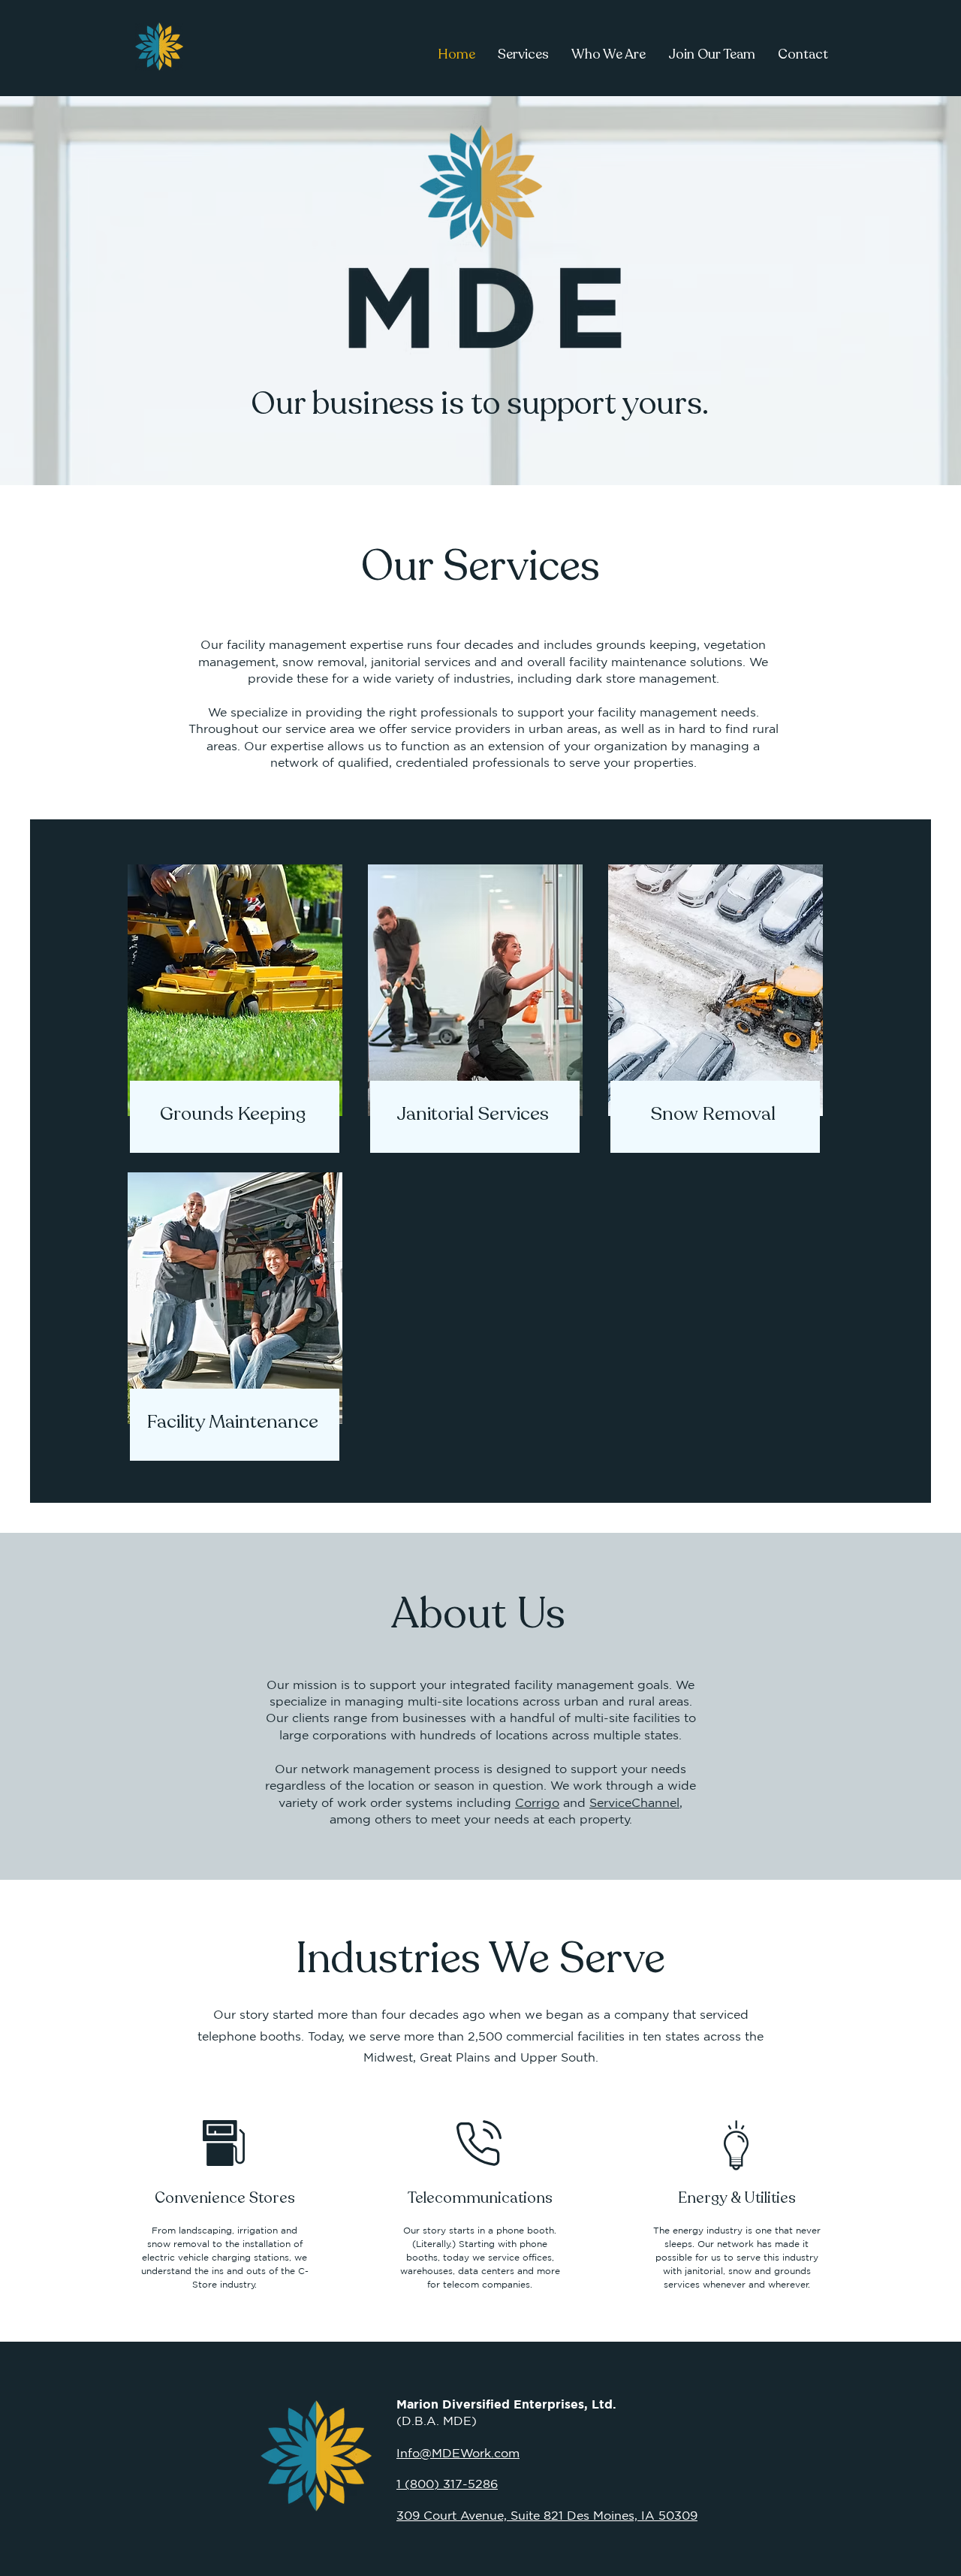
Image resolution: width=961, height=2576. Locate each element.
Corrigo (537, 1802)
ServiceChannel (634, 1802)
